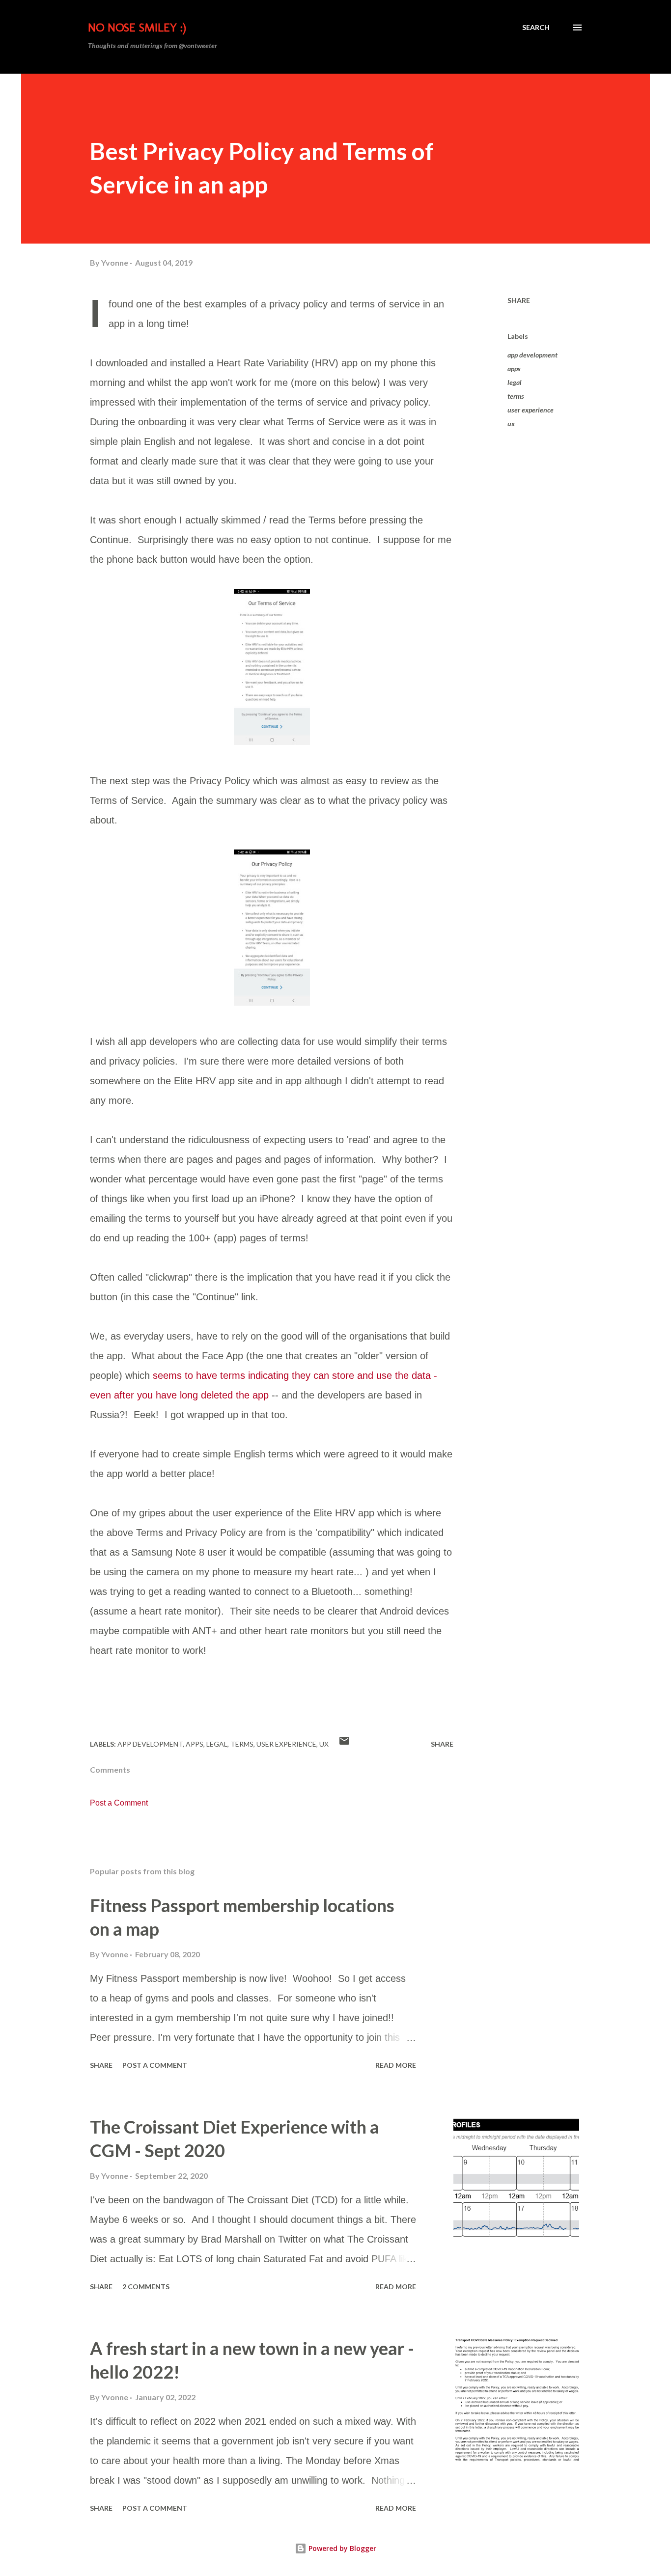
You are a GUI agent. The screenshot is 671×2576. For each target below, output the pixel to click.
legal (515, 382)
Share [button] (519, 300)
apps (514, 369)
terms (516, 396)
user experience (531, 410)
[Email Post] (344, 1744)
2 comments (146, 2287)
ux (511, 424)
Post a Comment (119, 1803)
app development (532, 355)
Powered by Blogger (341, 2548)
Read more (396, 2065)
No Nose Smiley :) (137, 27)
